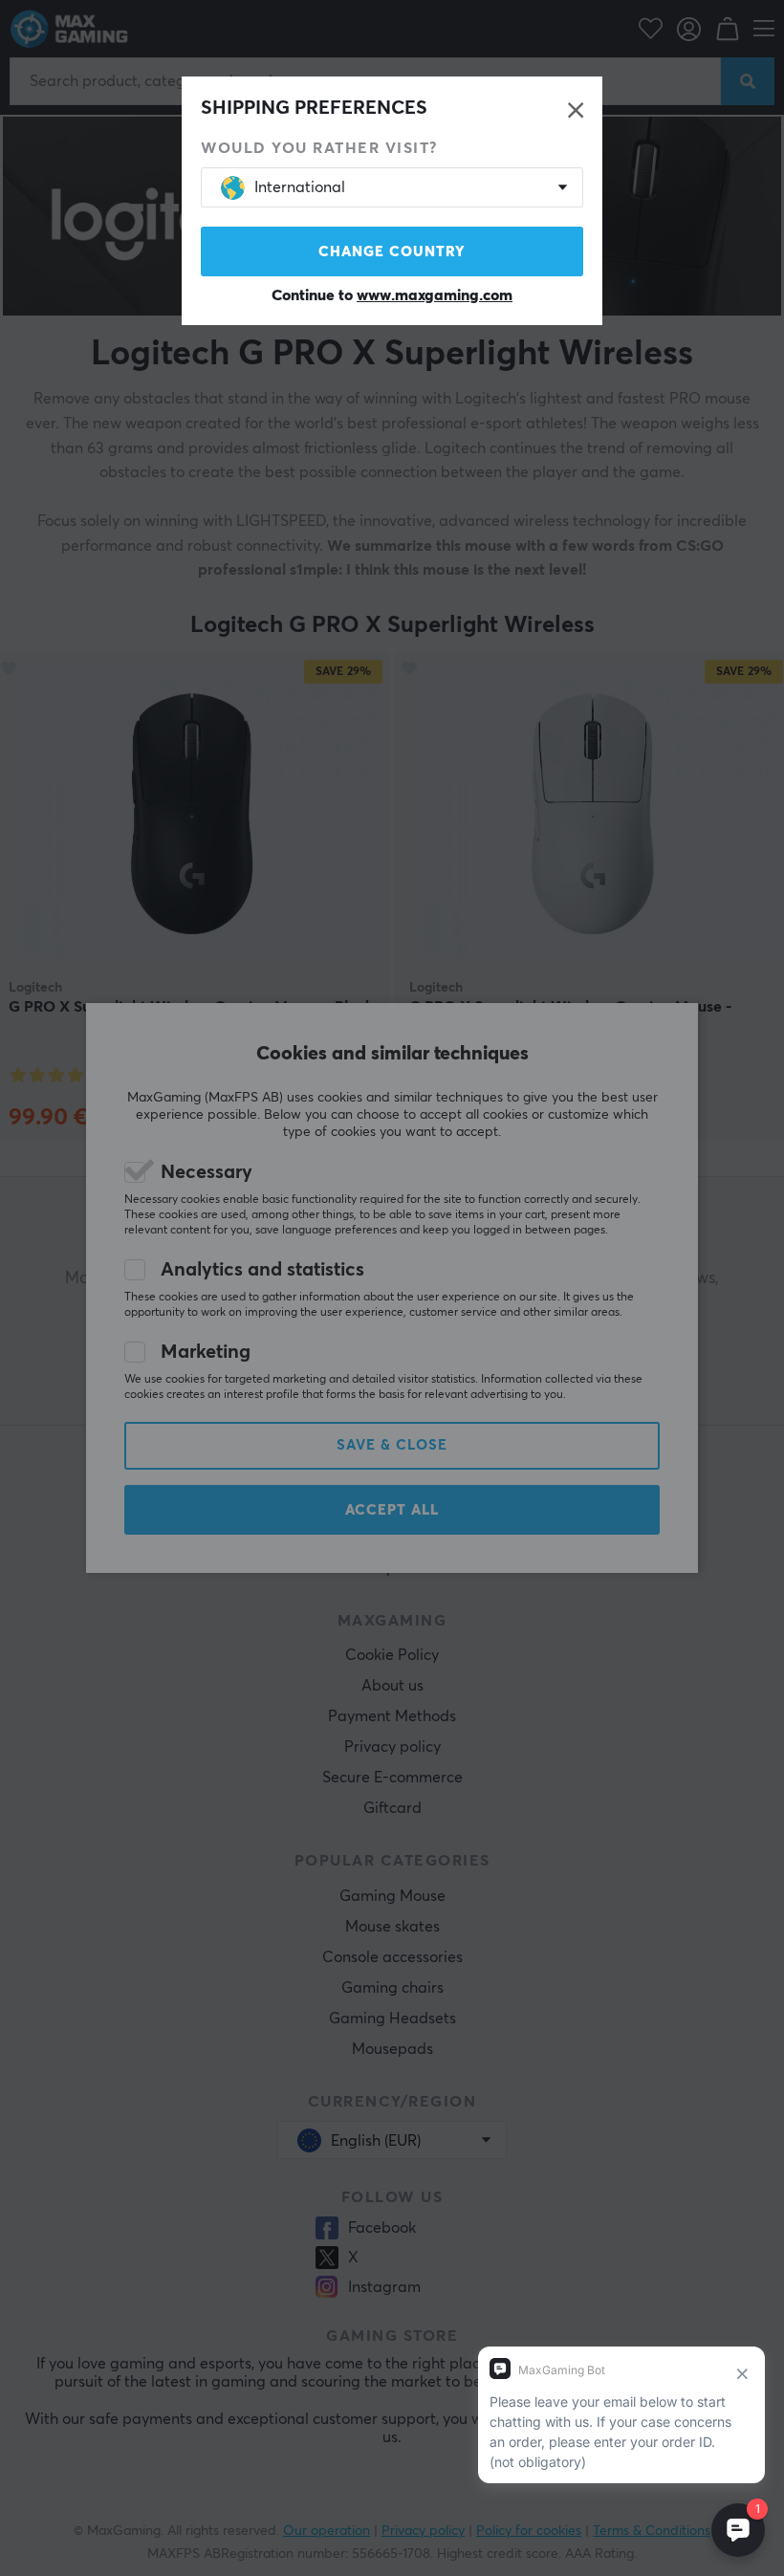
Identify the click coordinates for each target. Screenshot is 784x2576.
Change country (392, 252)
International (300, 187)
